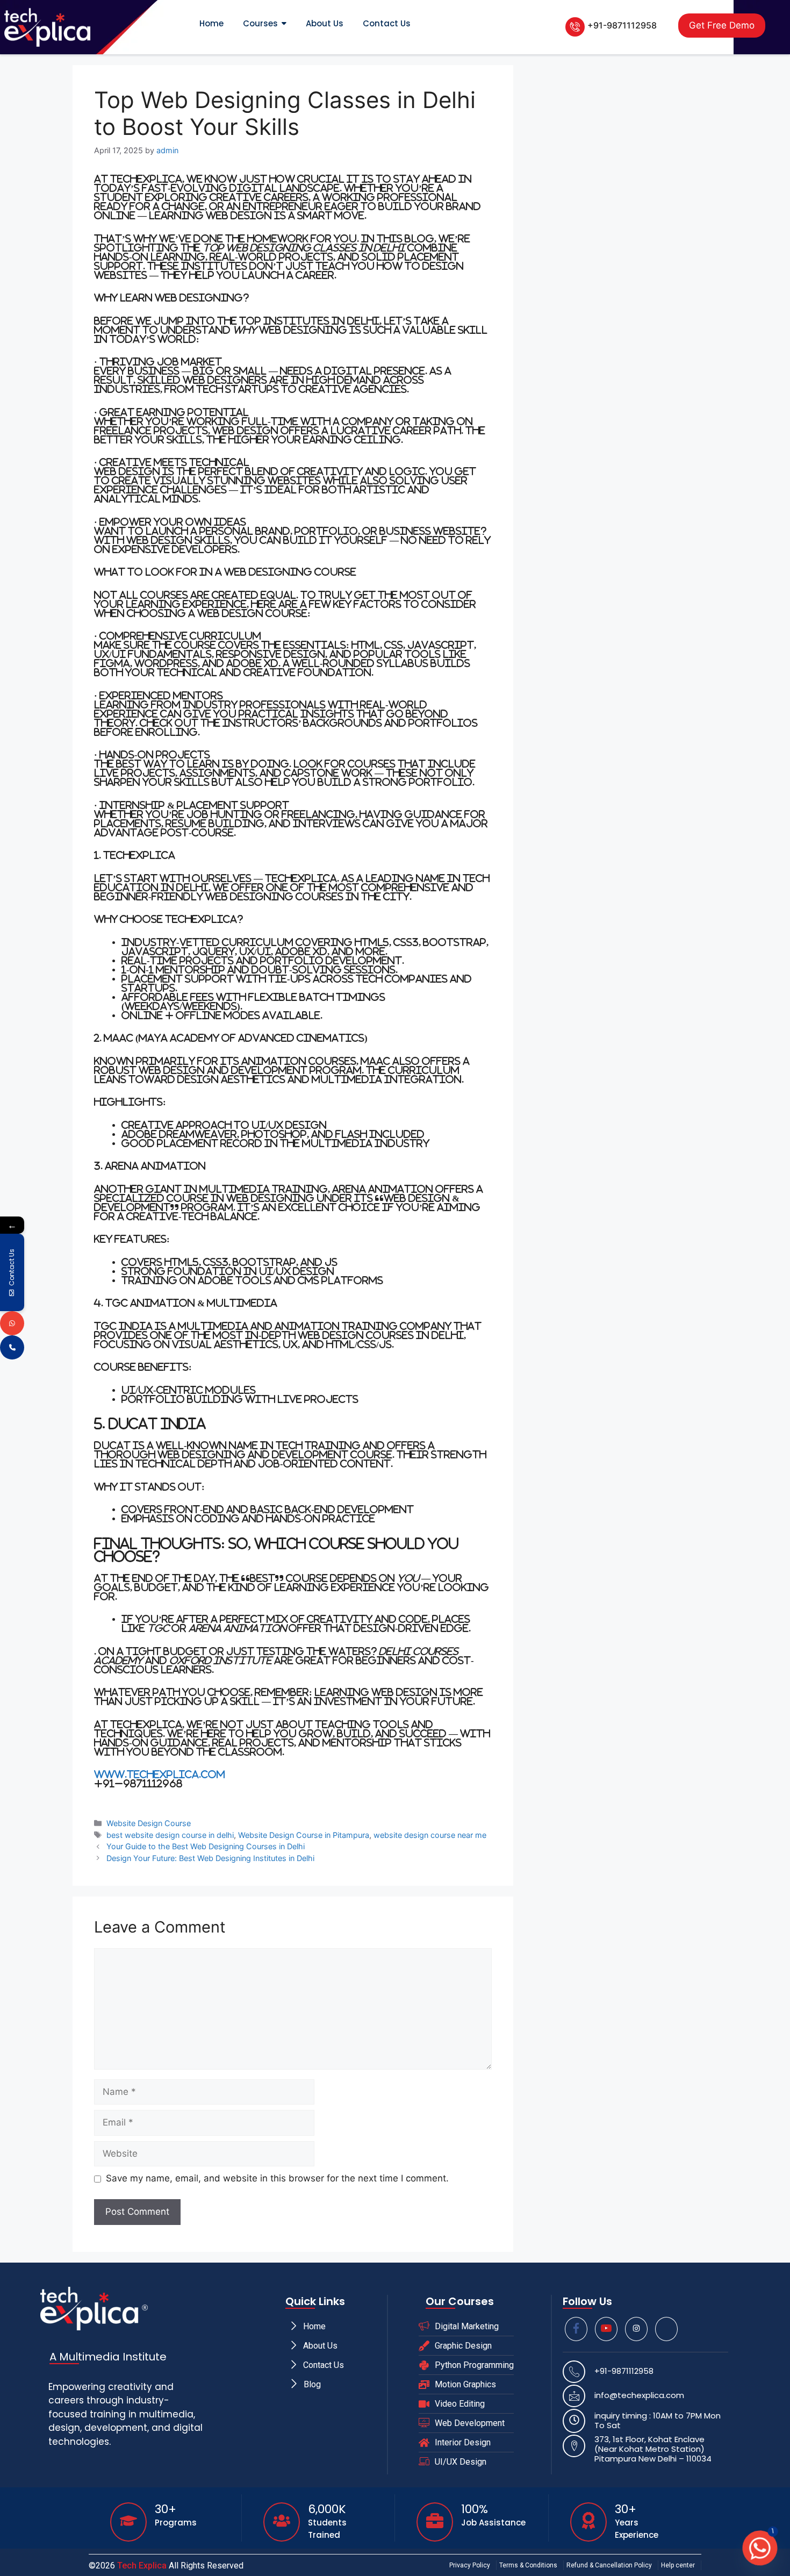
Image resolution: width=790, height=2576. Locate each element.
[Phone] (12, 1347)
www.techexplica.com (160, 1774)
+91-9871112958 (622, 25)
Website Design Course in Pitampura (304, 1835)
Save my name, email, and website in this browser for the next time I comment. (277, 2178)
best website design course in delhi (170, 1835)
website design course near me (430, 1835)
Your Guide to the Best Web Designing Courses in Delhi (206, 1846)
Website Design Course (149, 1823)
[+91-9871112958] (575, 27)
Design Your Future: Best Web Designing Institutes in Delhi (210, 1858)
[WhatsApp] (12, 1323)
